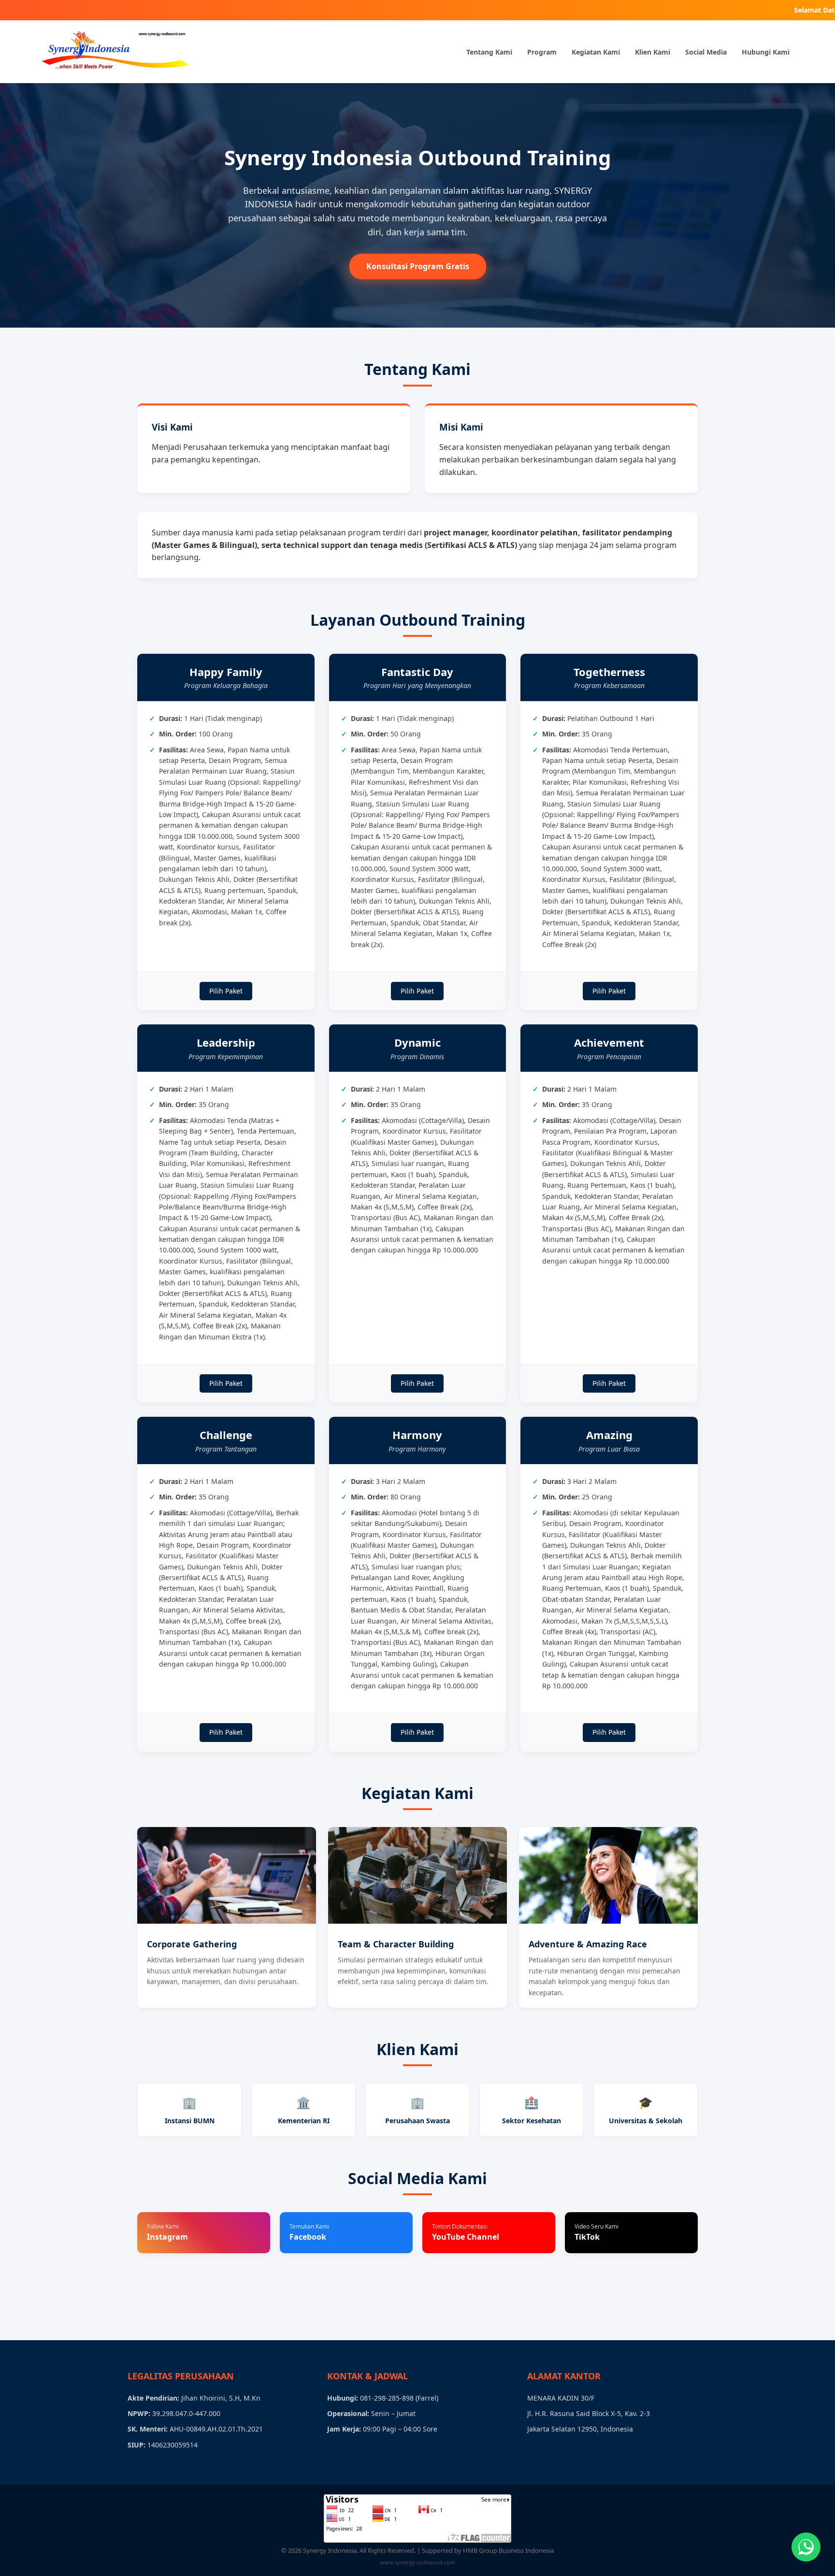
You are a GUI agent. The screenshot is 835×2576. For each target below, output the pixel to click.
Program (542, 52)
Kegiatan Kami (596, 52)
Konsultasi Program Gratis (418, 266)
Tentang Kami (489, 52)
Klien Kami (653, 52)
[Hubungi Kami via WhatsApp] (806, 2547)
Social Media (706, 52)
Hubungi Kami (766, 52)
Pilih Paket (226, 991)
